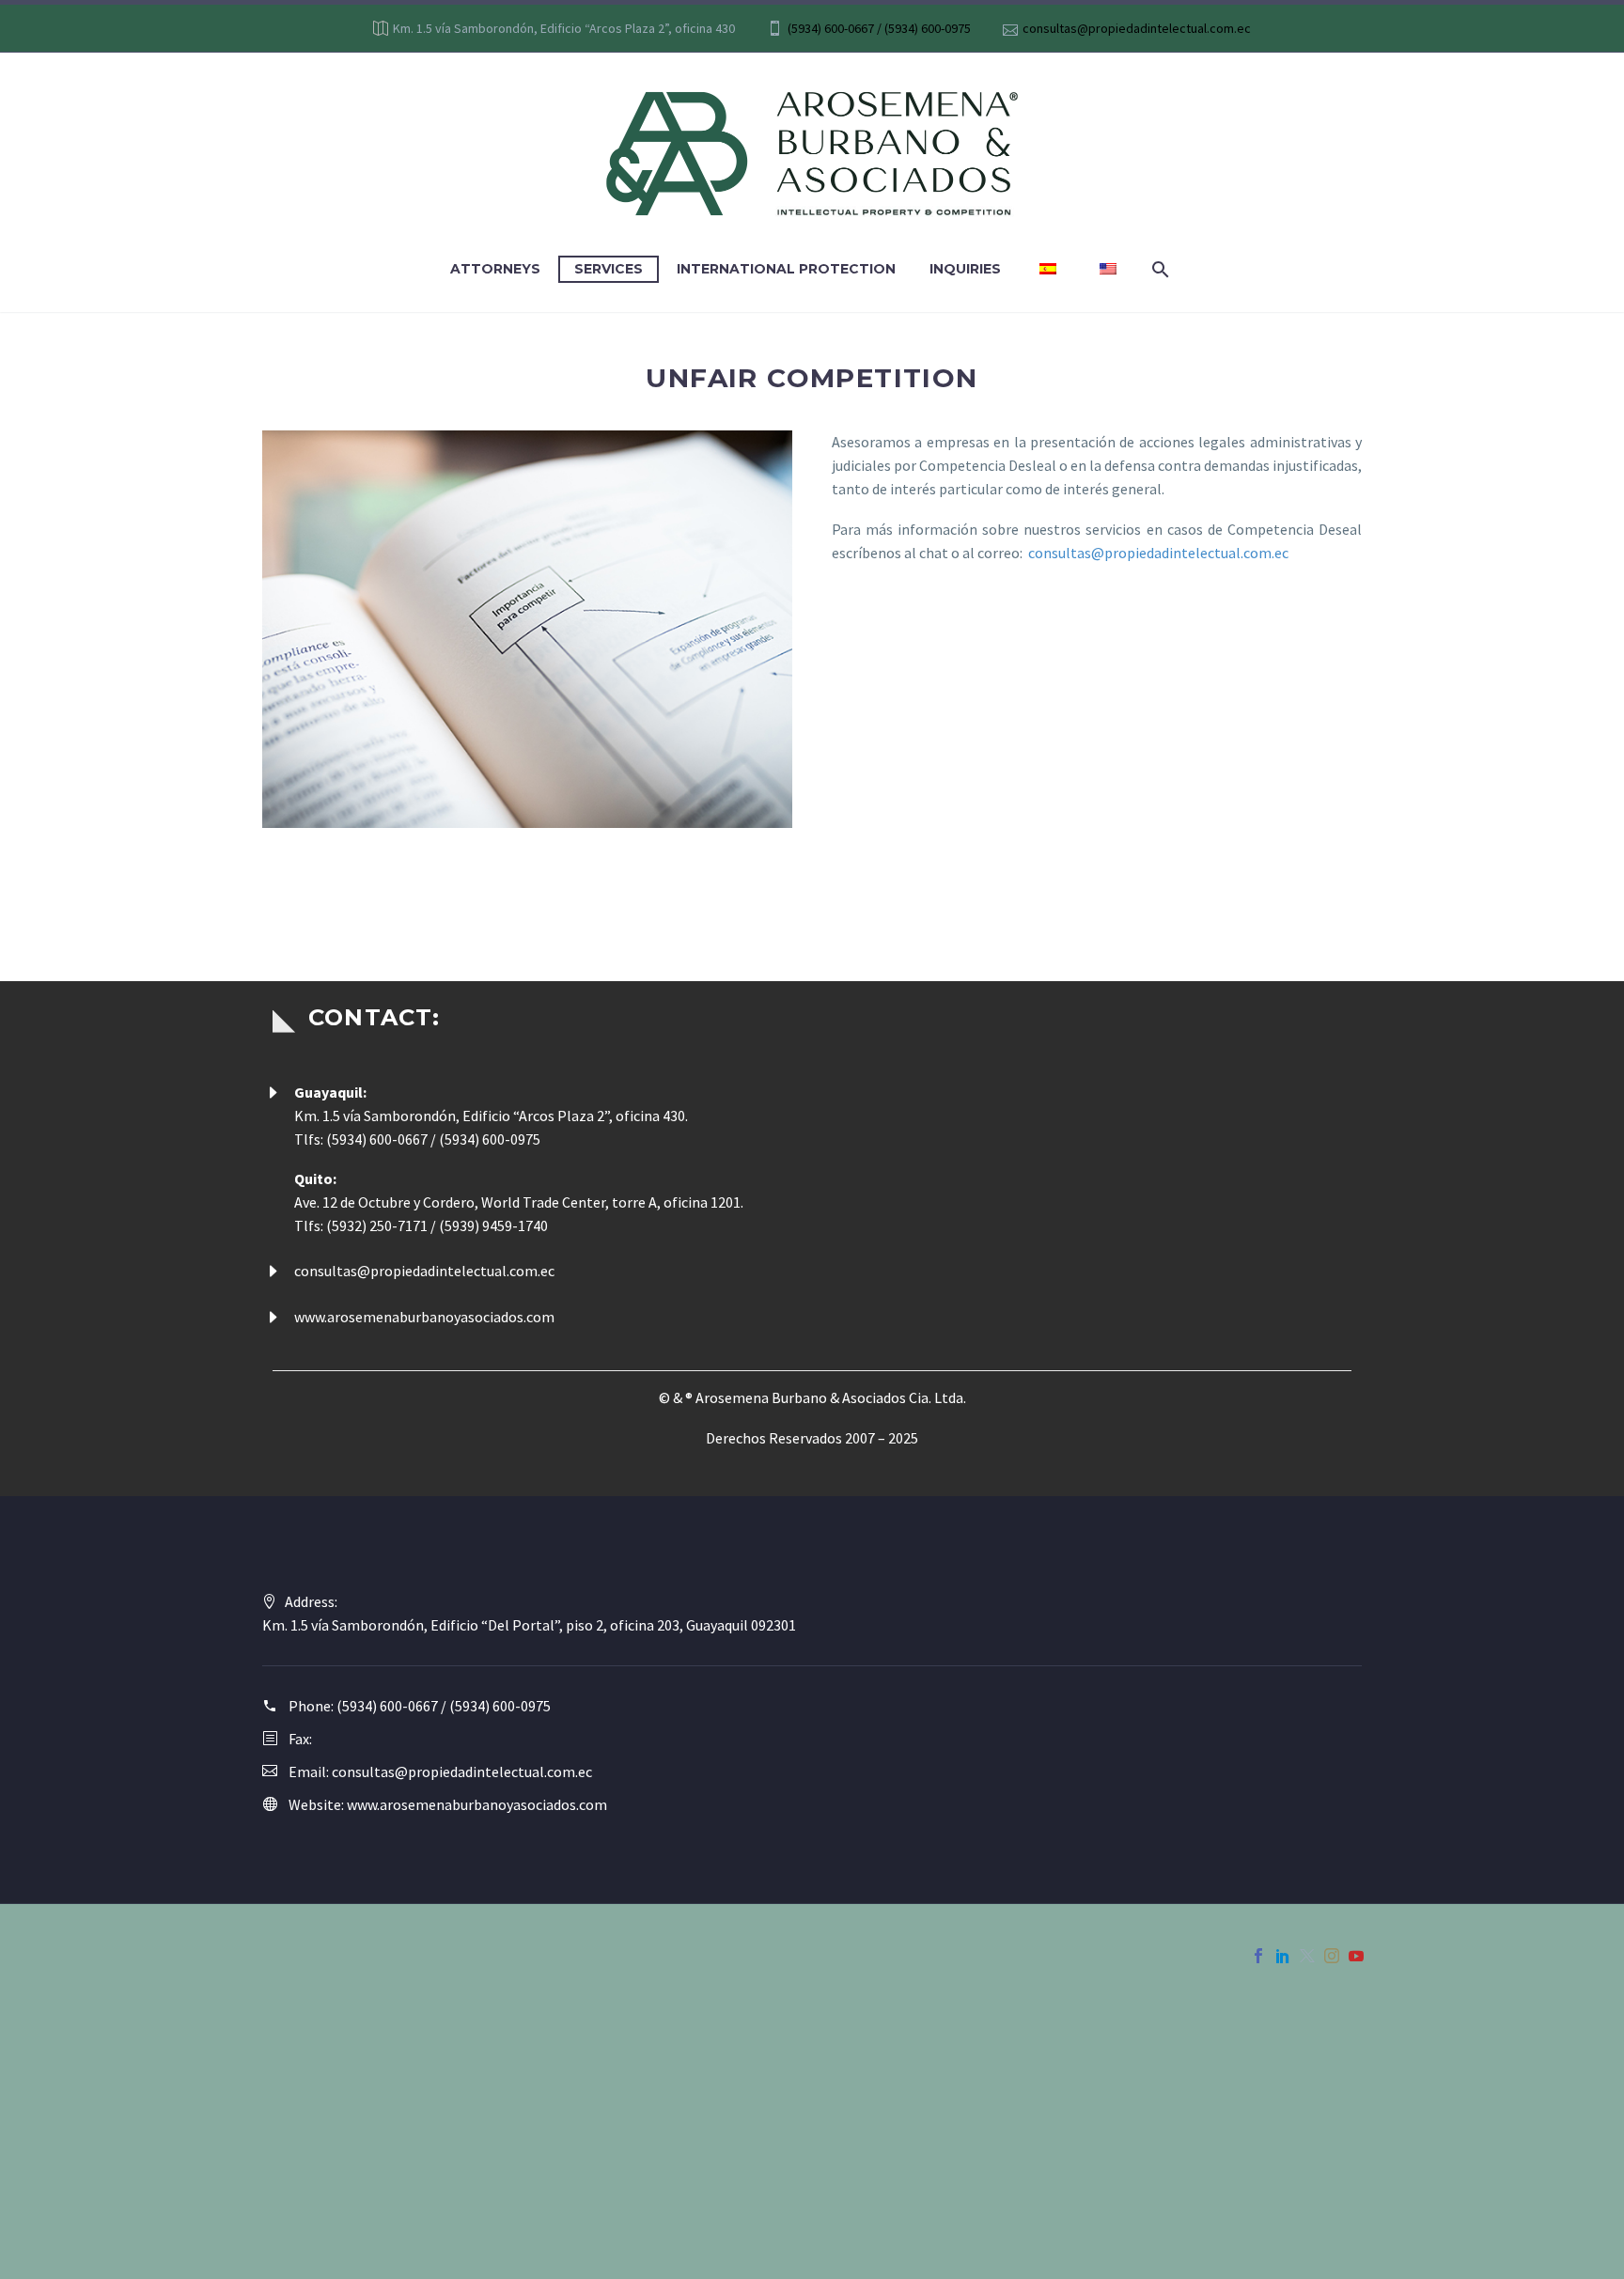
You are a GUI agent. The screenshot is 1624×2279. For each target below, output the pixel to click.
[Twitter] (1307, 1956)
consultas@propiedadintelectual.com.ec (1137, 28)
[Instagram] (1332, 1956)
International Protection (786, 269)
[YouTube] (1356, 1956)
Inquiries (965, 269)
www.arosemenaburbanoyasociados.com (424, 1317)
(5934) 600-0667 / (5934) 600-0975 (879, 28)
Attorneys (495, 269)
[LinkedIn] (1283, 1956)
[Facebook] (1258, 1956)
